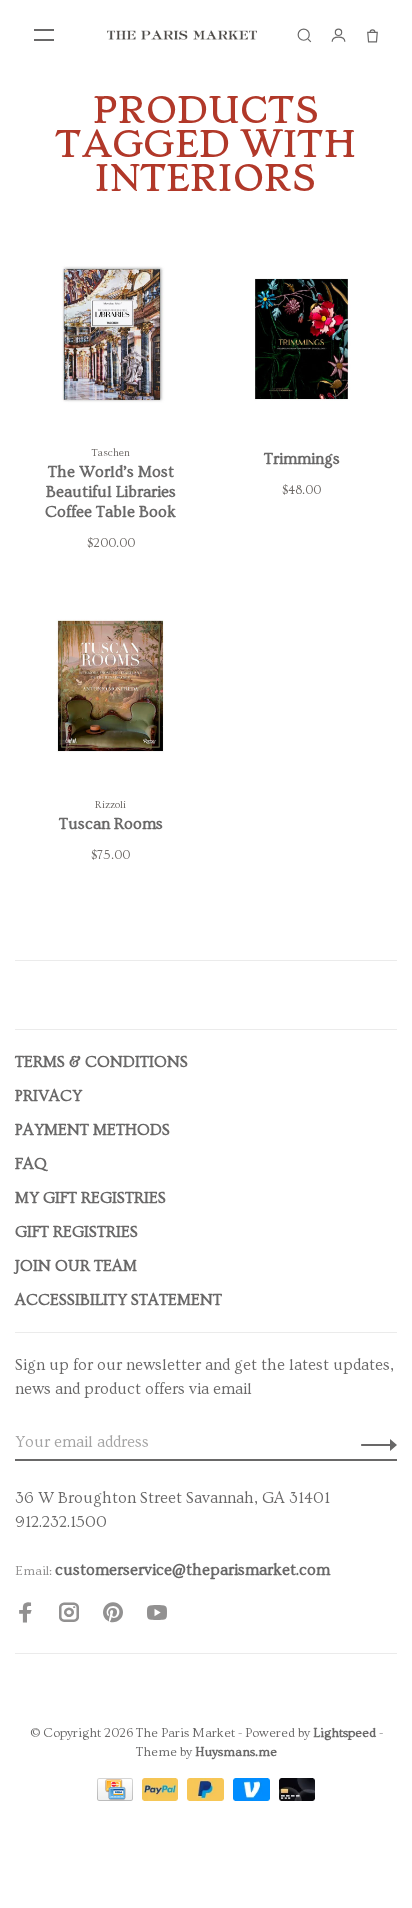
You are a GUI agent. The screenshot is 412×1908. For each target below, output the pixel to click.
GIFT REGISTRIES (76, 1232)
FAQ (31, 1164)
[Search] (304, 35)
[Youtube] (157, 1616)
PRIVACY (48, 1096)
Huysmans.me (236, 1752)
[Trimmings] (301, 338)
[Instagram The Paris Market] (69, 1616)
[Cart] (372, 35)
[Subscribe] (373, 1442)
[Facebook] (25, 1616)
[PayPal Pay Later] (207, 1796)
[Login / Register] (338, 35)
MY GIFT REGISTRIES (90, 1198)
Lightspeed (344, 1733)
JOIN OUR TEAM (76, 1266)
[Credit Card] (117, 1796)
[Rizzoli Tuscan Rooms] (110, 690)
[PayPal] (162, 1796)
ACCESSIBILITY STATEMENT (118, 1300)
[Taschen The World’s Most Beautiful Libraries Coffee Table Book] (110, 338)
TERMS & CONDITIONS (101, 1062)
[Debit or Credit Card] (297, 1796)
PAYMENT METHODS (92, 1130)
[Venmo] (253, 1796)
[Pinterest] (113, 1616)
